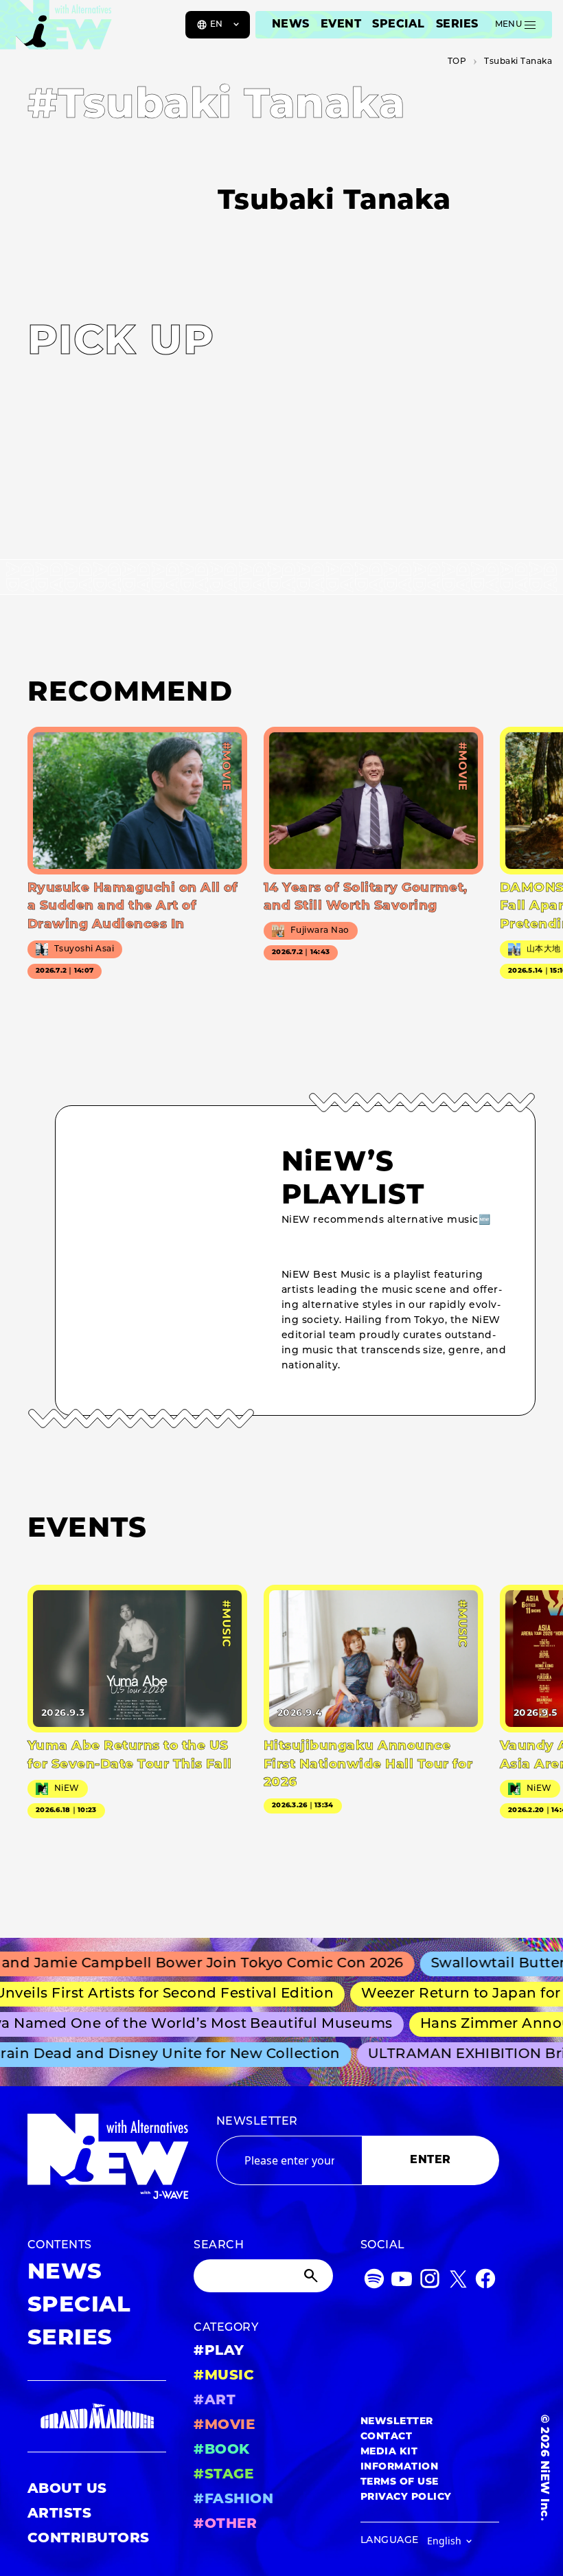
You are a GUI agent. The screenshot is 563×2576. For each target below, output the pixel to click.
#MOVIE (224, 2426)
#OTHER (225, 2524)
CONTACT (386, 2437)
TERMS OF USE (400, 2482)
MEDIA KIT (389, 2452)
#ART (215, 2401)
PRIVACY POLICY (406, 2497)
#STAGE (223, 2475)
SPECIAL (398, 25)
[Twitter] (458, 2282)
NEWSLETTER (257, 2122)
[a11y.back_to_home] (56, 30)
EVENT (341, 25)
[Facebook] (485, 2282)
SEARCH (219, 2246)
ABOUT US (67, 2489)
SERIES (457, 25)
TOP (457, 62)
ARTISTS (59, 2514)
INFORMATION (399, 2467)
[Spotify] (374, 2282)
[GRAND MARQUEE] (97, 2417)
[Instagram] (430, 2282)
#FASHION (233, 2500)
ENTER (430, 2160)
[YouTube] (402, 2282)
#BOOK (221, 2450)
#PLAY (219, 2351)
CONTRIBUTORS (89, 2539)
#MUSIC (224, 2376)
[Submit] (312, 2276)
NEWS (291, 25)
